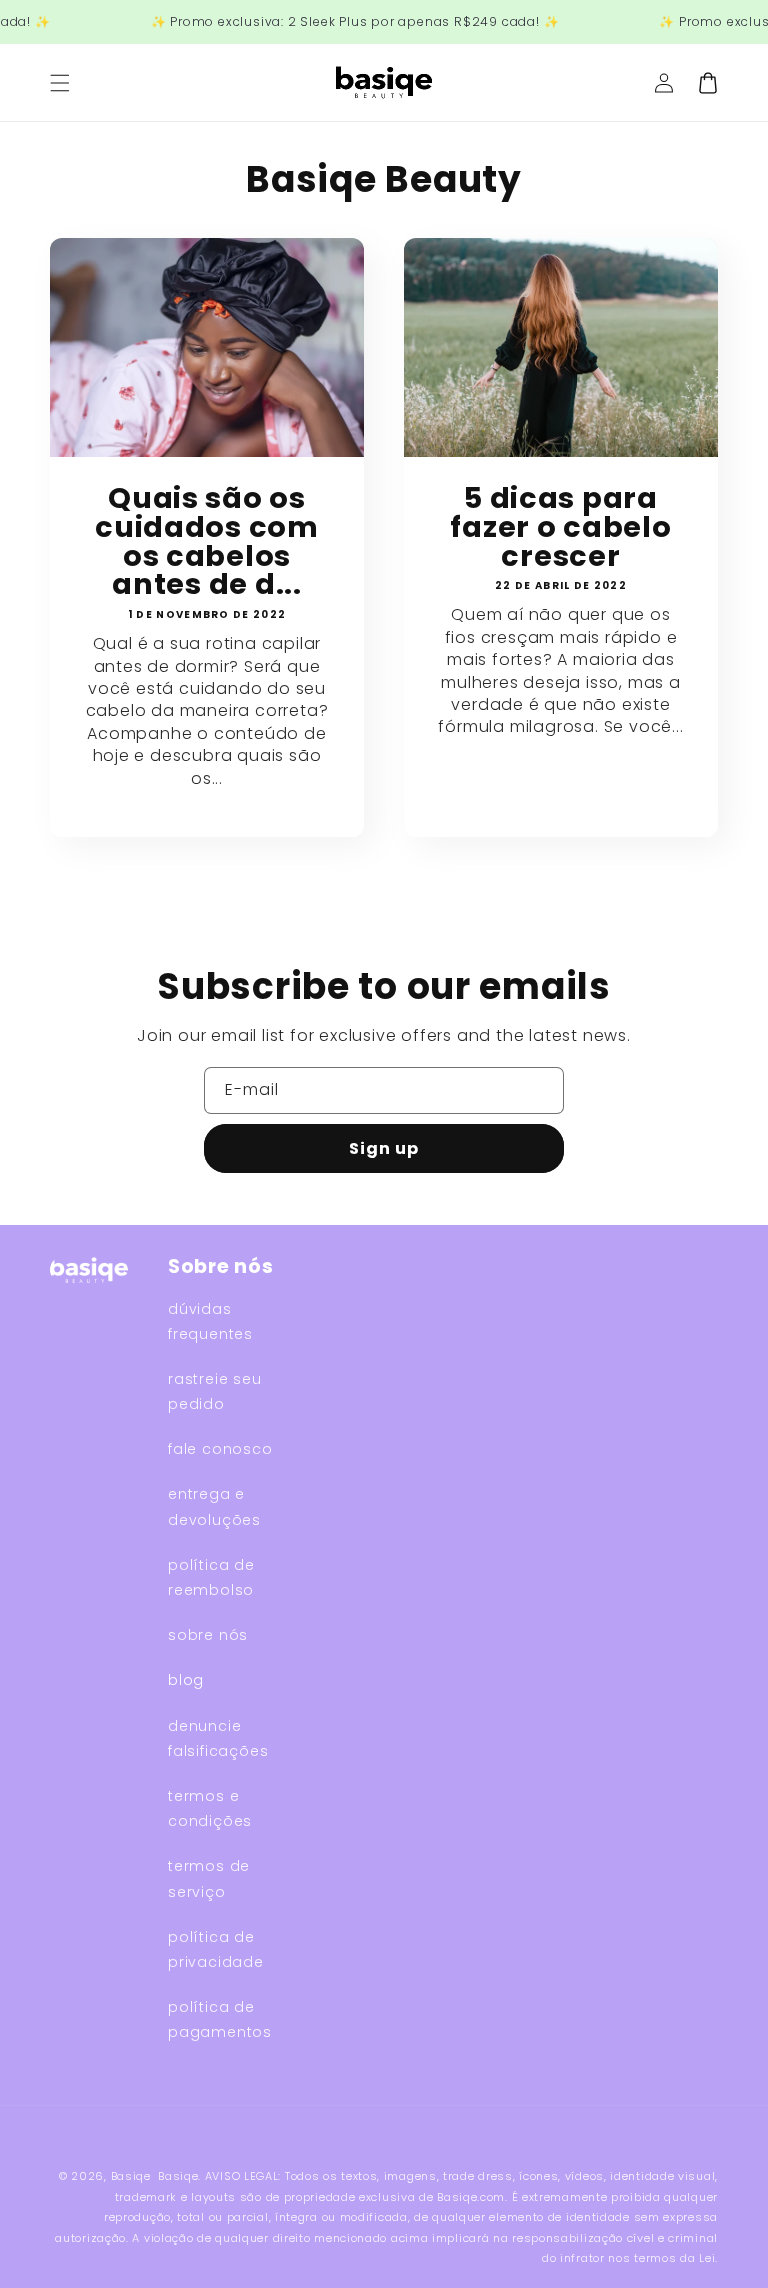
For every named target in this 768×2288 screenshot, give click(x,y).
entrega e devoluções (214, 1506)
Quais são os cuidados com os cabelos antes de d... (207, 541)
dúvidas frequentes (210, 1321)
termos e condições (210, 1808)
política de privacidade (216, 1949)
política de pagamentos (220, 2019)
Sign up (384, 1148)
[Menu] (60, 83)
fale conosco (220, 1449)
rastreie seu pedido (215, 1391)
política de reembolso (211, 1577)
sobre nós (208, 1635)
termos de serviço (209, 1878)
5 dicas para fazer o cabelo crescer (560, 527)
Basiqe (131, 2176)
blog (186, 1680)
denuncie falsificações (218, 1738)
